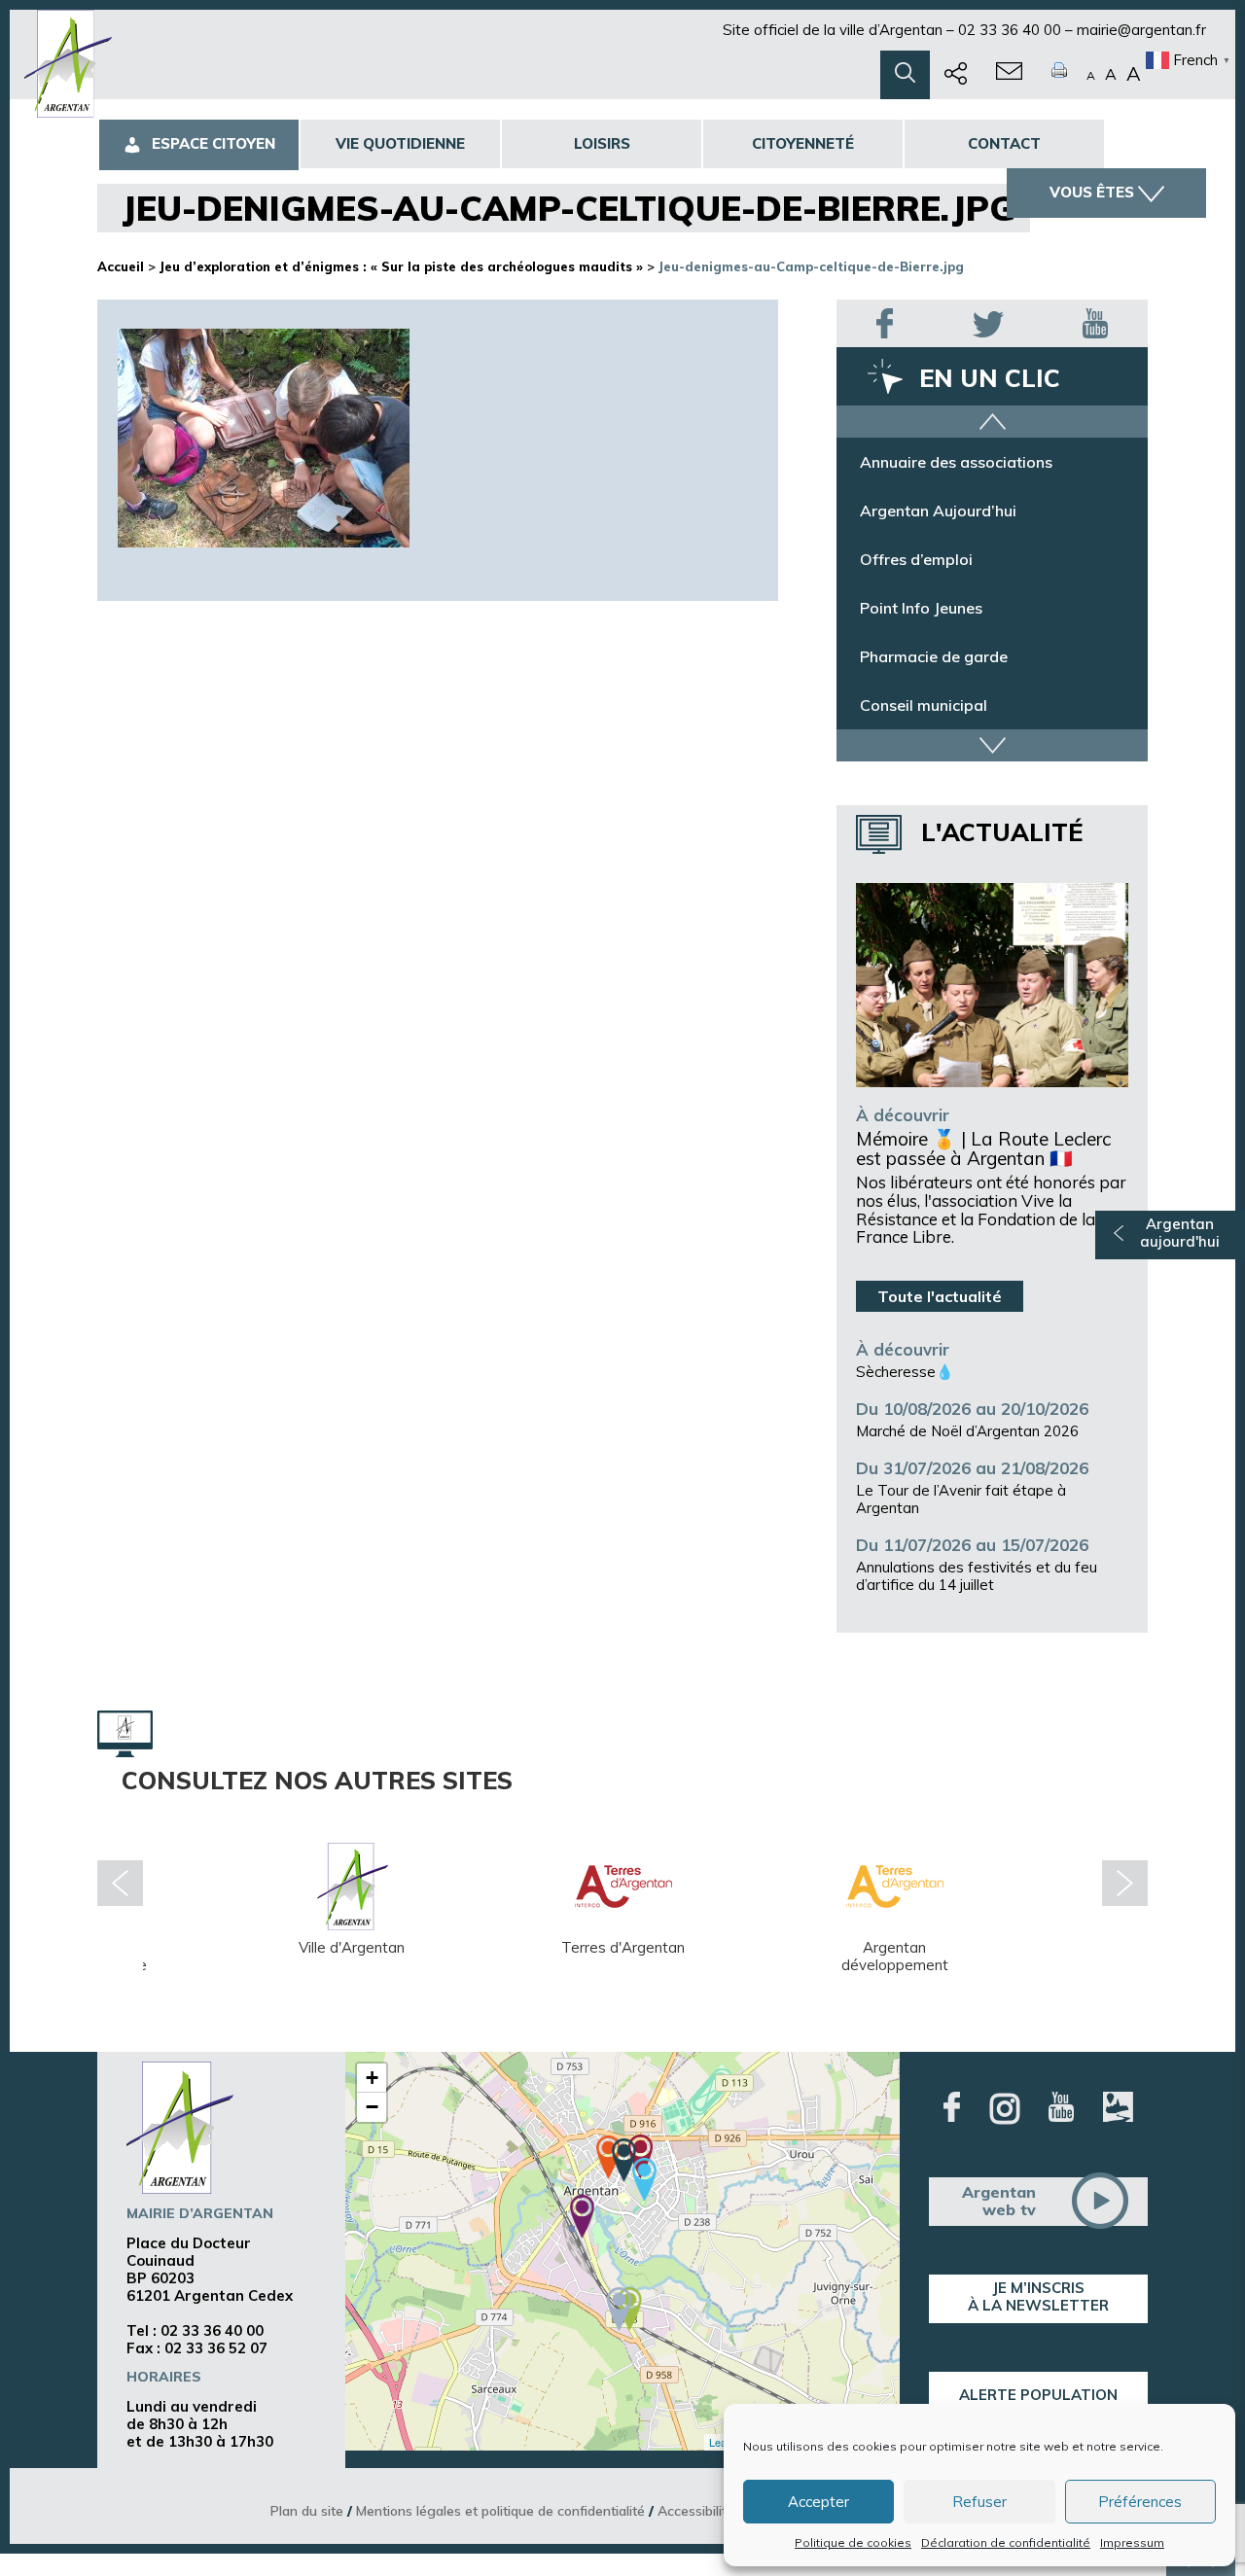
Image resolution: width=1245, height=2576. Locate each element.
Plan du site (307, 2510)
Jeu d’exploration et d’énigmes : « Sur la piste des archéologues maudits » (401, 266)
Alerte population (1038, 2395)
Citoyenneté (803, 143)
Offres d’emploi (916, 559)
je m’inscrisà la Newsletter (1038, 2296)
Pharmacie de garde (934, 656)
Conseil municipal (924, 705)
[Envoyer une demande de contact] (1009, 75)
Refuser (979, 2502)
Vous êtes (1092, 192)
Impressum (1132, 2542)
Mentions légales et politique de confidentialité (500, 2510)
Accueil (121, 266)
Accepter (818, 2502)
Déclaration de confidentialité (1006, 2542)
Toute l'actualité (940, 1296)
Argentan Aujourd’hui (938, 511)
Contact (1004, 143)
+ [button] (372, 2078)
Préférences (1140, 2502)
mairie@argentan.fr (1141, 30)
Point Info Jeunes (921, 608)
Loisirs (602, 143)
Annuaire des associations (956, 462)
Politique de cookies (853, 2542)
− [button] (372, 2107)
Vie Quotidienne (400, 143)
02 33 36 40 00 (1010, 30)
